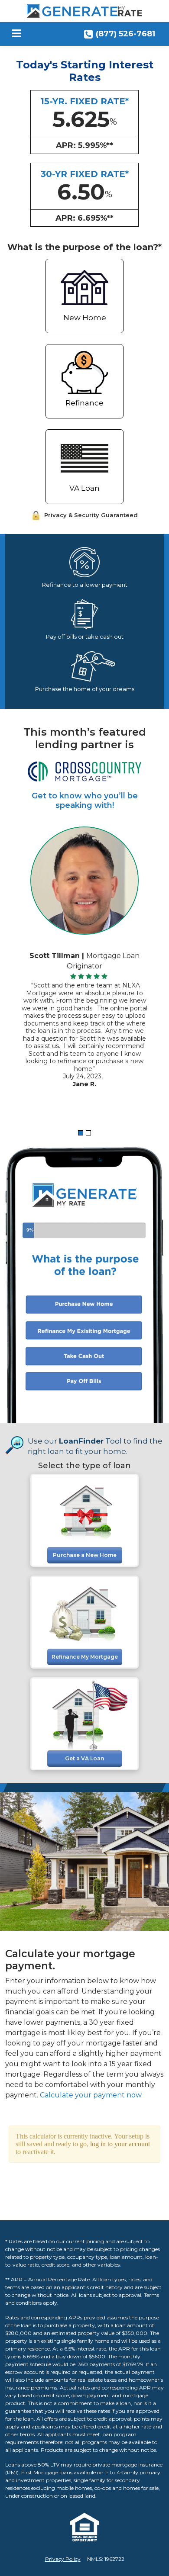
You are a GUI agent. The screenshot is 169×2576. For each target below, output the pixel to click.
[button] (81, 1133)
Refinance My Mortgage (85, 1657)
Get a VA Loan (84, 1758)
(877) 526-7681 (125, 34)
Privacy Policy (63, 2559)
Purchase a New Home (85, 1555)
